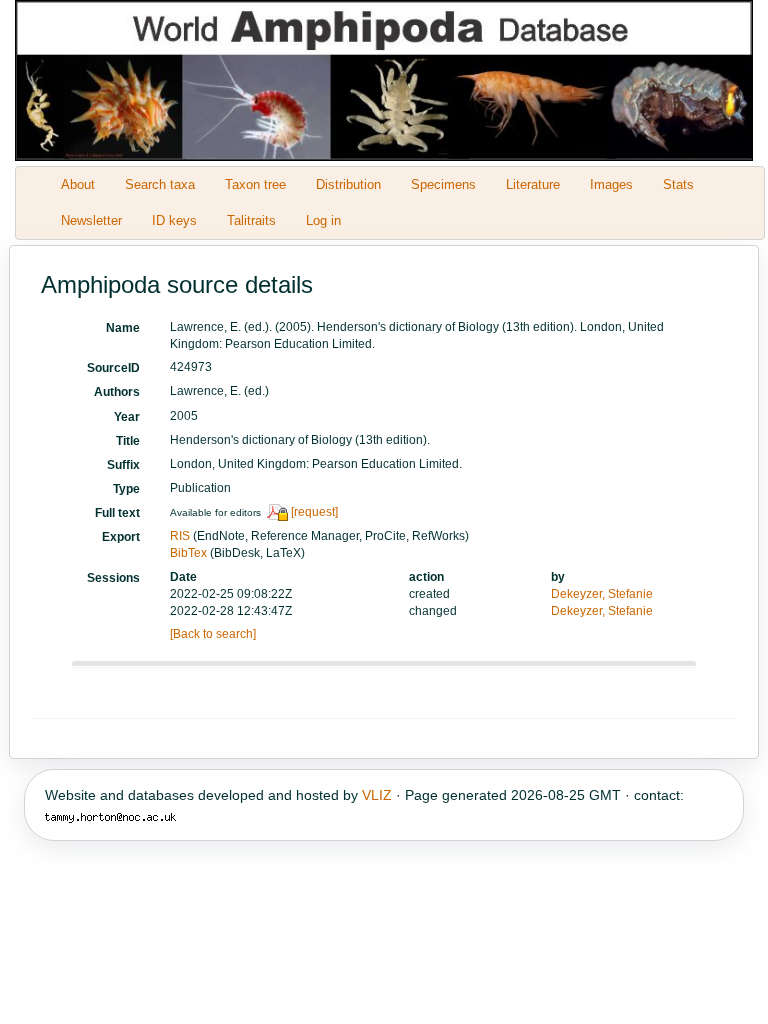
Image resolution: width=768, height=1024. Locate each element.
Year (127, 417)
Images (611, 184)
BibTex (188, 553)
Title (128, 441)
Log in (323, 220)
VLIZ (377, 795)
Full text (117, 513)
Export (121, 537)
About (78, 184)
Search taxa (160, 184)
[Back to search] (213, 634)
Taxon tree (255, 184)
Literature (533, 184)
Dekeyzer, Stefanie (602, 594)
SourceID (113, 368)
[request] (314, 512)
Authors (117, 392)
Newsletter (91, 220)
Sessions (113, 578)
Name (123, 328)
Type (126, 489)
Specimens (443, 184)
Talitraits (251, 220)
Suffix (123, 465)
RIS (180, 536)
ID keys (174, 220)
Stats (678, 184)
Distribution (348, 184)
